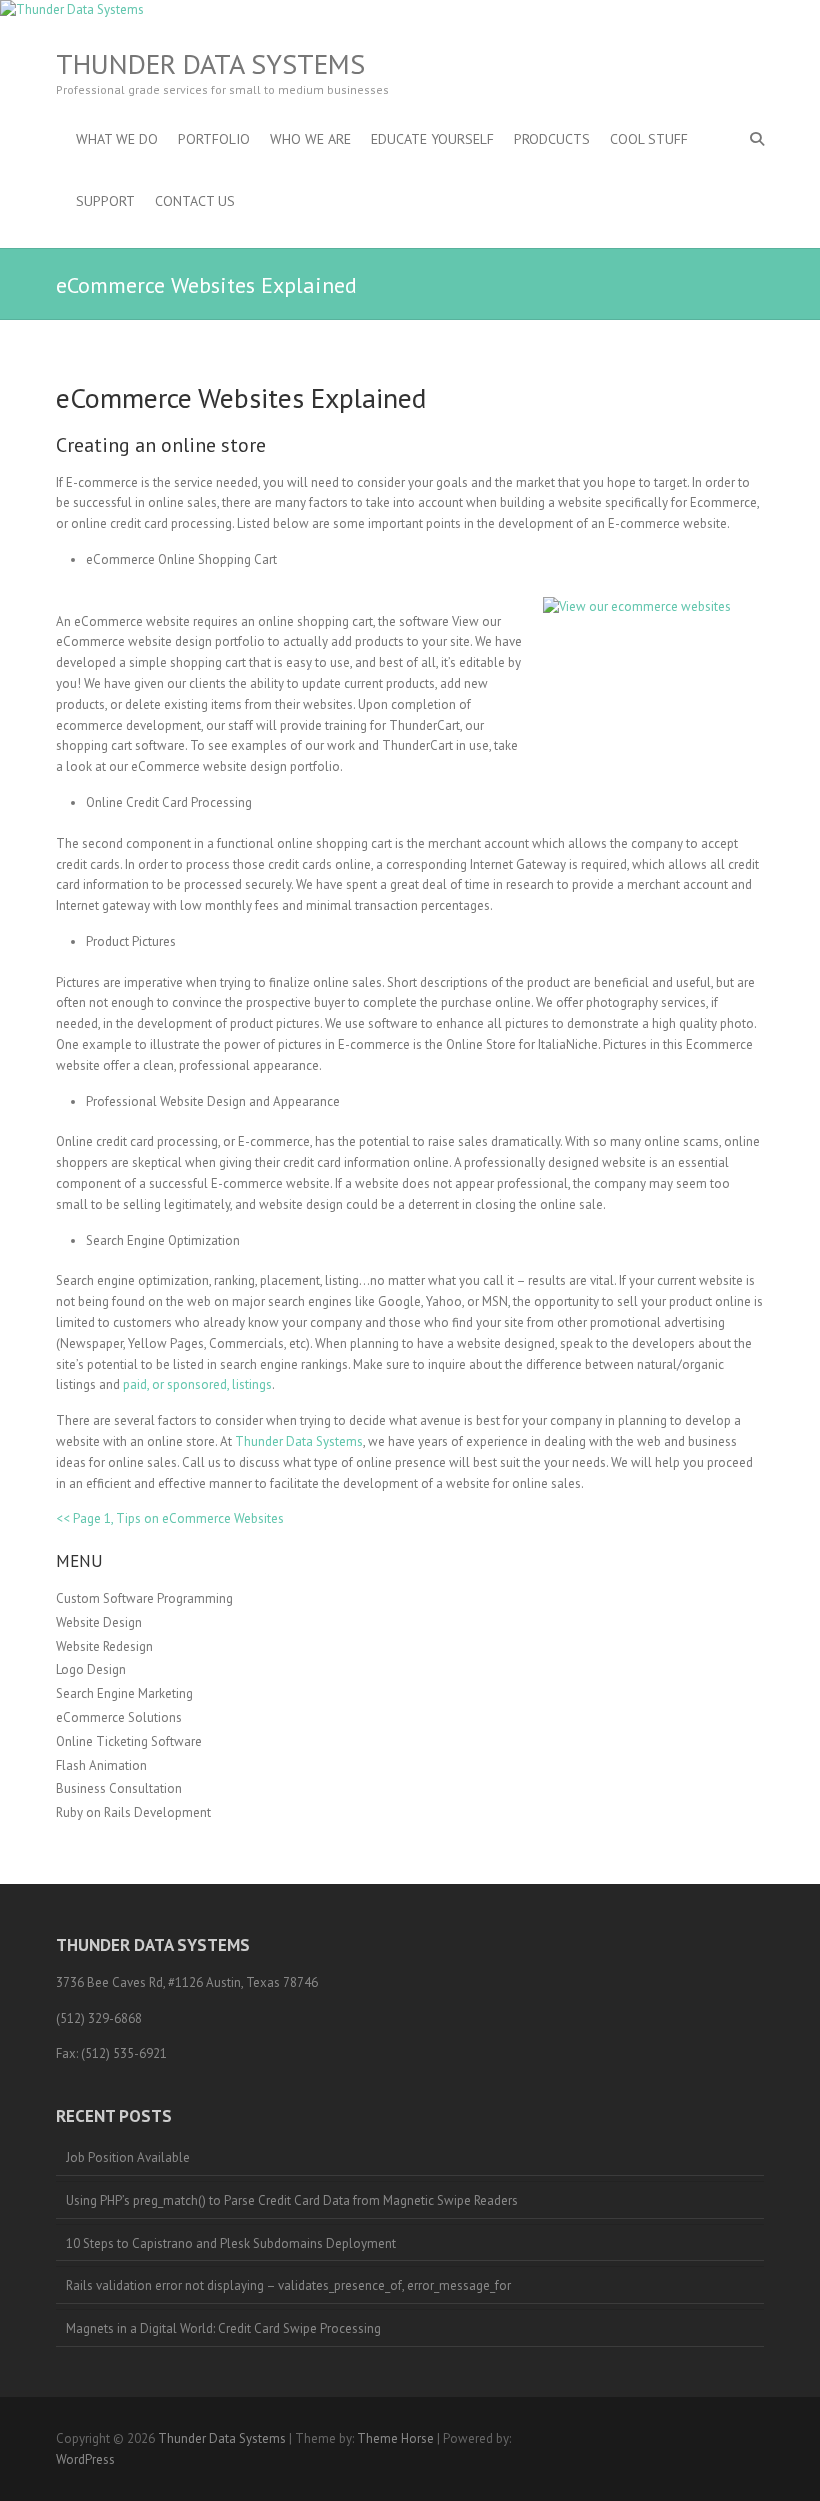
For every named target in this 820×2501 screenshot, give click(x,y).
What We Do (117, 139)
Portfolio (214, 139)
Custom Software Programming (144, 1598)
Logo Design (91, 1669)
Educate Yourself (432, 139)
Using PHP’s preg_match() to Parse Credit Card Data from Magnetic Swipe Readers (292, 2200)
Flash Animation (101, 1765)
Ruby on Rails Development (133, 1812)
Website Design (99, 1622)
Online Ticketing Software (129, 1741)
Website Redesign (104, 1646)
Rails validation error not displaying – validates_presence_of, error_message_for (288, 2285)
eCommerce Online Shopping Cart (181, 559)
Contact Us (195, 201)
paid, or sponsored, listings (197, 1384)
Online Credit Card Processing (169, 802)
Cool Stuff (649, 139)
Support (105, 201)
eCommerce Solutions (119, 1717)
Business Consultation (119, 1788)
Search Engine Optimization (163, 1240)
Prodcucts (552, 139)
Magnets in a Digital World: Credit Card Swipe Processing (223, 2328)
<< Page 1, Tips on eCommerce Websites (170, 1518)
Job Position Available (128, 2157)
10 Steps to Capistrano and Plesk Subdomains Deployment (231, 2243)
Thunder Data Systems (210, 64)
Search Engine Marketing (124, 1693)
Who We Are (310, 139)
